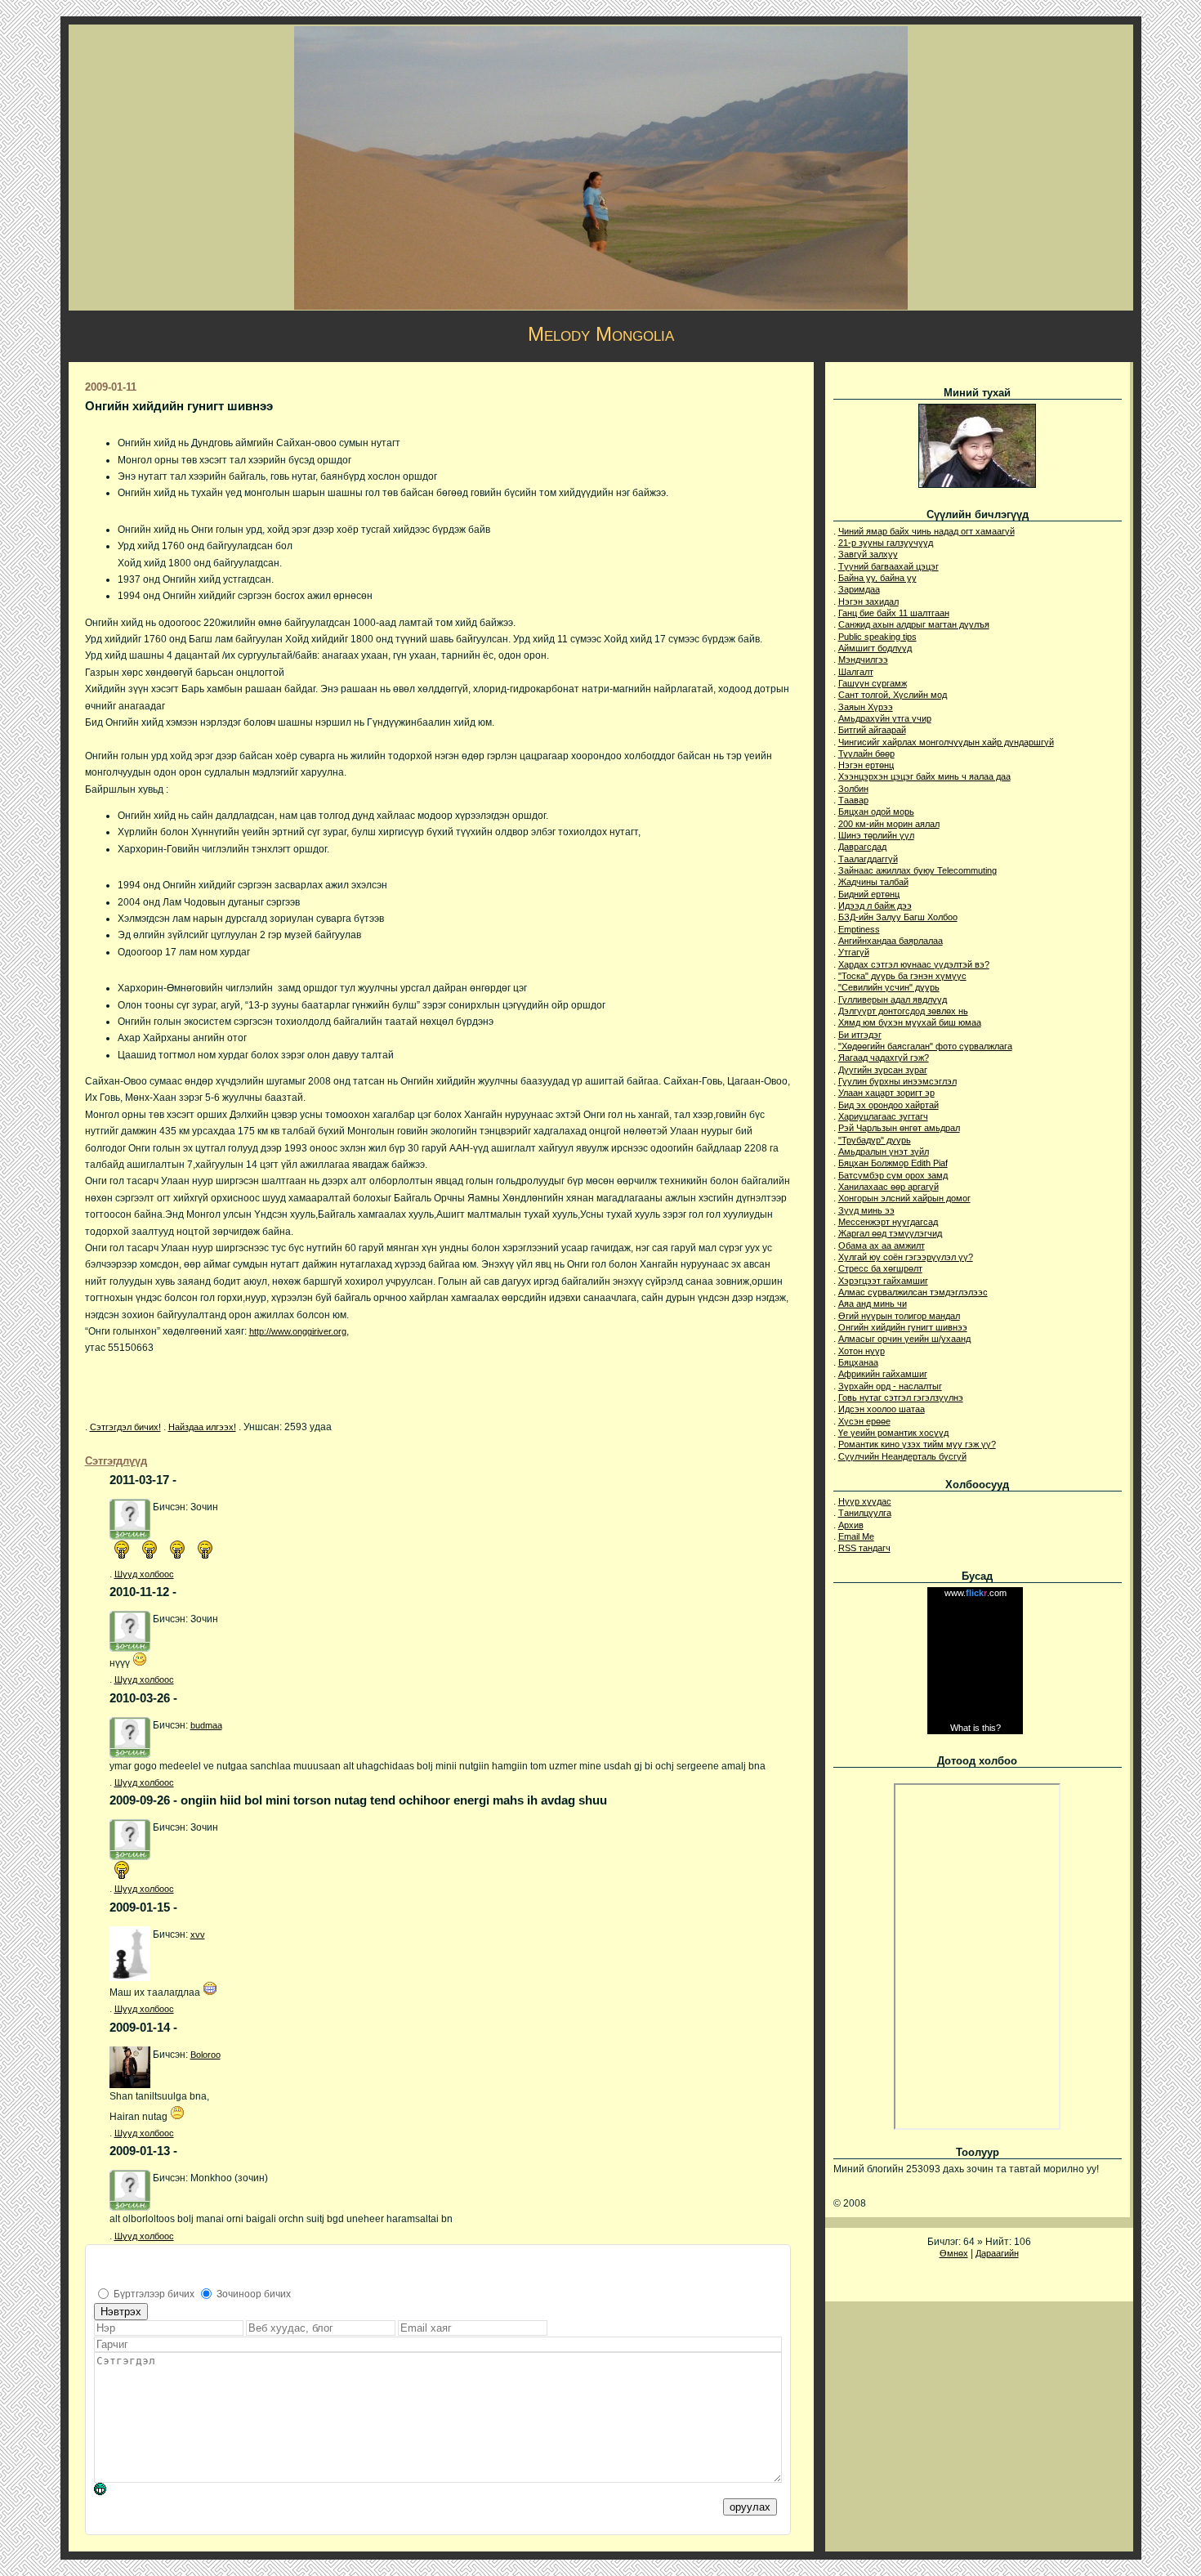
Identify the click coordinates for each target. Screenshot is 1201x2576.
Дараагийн (997, 2253)
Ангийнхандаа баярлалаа (891, 941)
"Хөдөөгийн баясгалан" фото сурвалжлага (925, 1046)
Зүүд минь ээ (866, 1210)
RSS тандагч (864, 1548)
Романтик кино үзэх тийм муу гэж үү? (917, 1444)
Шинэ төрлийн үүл (876, 835)
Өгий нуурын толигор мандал (899, 1316)
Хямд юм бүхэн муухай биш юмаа (910, 1022)
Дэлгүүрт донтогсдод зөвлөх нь (903, 1011)
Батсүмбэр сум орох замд (893, 1175)
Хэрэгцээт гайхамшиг (883, 1281)
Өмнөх (954, 2253)
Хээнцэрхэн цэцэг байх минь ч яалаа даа (924, 776)
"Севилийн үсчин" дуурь (889, 987)
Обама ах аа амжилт (882, 1246)
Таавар (853, 800)
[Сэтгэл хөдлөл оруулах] (108, 2492)
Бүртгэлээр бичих (154, 2294)
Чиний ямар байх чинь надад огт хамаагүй (926, 531)
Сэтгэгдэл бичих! (125, 1427)
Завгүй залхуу (868, 554)
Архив (851, 1525)
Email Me (856, 1536)
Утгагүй (854, 952)
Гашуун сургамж (873, 683)
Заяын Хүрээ (866, 707)
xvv (198, 1934)
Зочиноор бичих (254, 2294)
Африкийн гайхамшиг (883, 1374)
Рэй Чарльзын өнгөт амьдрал (899, 1128)
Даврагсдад (862, 847)
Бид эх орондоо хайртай (888, 1105)
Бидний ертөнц (869, 894)
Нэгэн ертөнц (866, 765)
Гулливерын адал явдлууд (893, 1000)
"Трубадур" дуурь (875, 1140)
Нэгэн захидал (868, 602)
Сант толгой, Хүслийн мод (893, 695)
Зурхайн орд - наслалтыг (890, 1386)
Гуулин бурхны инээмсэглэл (897, 1081)
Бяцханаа (858, 1362)
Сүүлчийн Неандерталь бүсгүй (902, 1456)
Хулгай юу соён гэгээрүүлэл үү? (906, 1257)
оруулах (750, 2507)
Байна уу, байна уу (877, 578)
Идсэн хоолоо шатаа (882, 1409)
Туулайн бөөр (866, 754)
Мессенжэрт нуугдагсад (888, 1222)
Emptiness (859, 929)
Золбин (853, 789)
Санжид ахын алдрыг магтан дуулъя (914, 624)
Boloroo (205, 2055)
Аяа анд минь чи (873, 1304)
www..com (976, 1593)
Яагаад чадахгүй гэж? (884, 1058)
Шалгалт (856, 672)
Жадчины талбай (873, 882)
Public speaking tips (877, 637)
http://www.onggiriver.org (298, 1331)
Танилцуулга (865, 1513)
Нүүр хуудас (865, 1501)
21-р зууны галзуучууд (886, 543)
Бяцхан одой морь (876, 812)
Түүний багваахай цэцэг (888, 566)
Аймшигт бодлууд (875, 648)
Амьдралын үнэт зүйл (884, 1152)
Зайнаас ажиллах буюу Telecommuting (917, 870)
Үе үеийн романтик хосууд (893, 1433)
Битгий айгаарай (872, 730)
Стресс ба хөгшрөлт (880, 1268)
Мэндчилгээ (863, 660)
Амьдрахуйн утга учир (885, 718)
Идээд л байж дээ (875, 906)
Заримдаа (859, 589)
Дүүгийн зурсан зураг (883, 1070)
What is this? (976, 1728)
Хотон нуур (862, 1351)
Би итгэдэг (860, 1035)
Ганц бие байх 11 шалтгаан (894, 613)
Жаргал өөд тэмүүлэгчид (890, 1233)
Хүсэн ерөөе (864, 1421)
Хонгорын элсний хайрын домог (904, 1198)
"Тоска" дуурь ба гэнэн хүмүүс (902, 976)
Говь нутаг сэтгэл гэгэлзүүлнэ (901, 1398)
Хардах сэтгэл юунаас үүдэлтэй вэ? (914, 964)
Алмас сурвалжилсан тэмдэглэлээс (913, 1292)
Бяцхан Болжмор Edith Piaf (893, 1163)
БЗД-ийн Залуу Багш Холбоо (898, 917)
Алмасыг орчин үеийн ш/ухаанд (904, 1339)
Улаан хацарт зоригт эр (886, 1093)
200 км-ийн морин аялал (889, 824)
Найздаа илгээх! (202, 1427)
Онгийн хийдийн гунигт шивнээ (903, 1327)
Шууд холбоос (144, 1574)
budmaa (206, 1725)
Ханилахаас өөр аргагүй (888, 1187)
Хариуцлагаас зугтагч (883, 1116)
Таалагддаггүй (868, 859)
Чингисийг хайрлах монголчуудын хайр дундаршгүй (946, 742)
